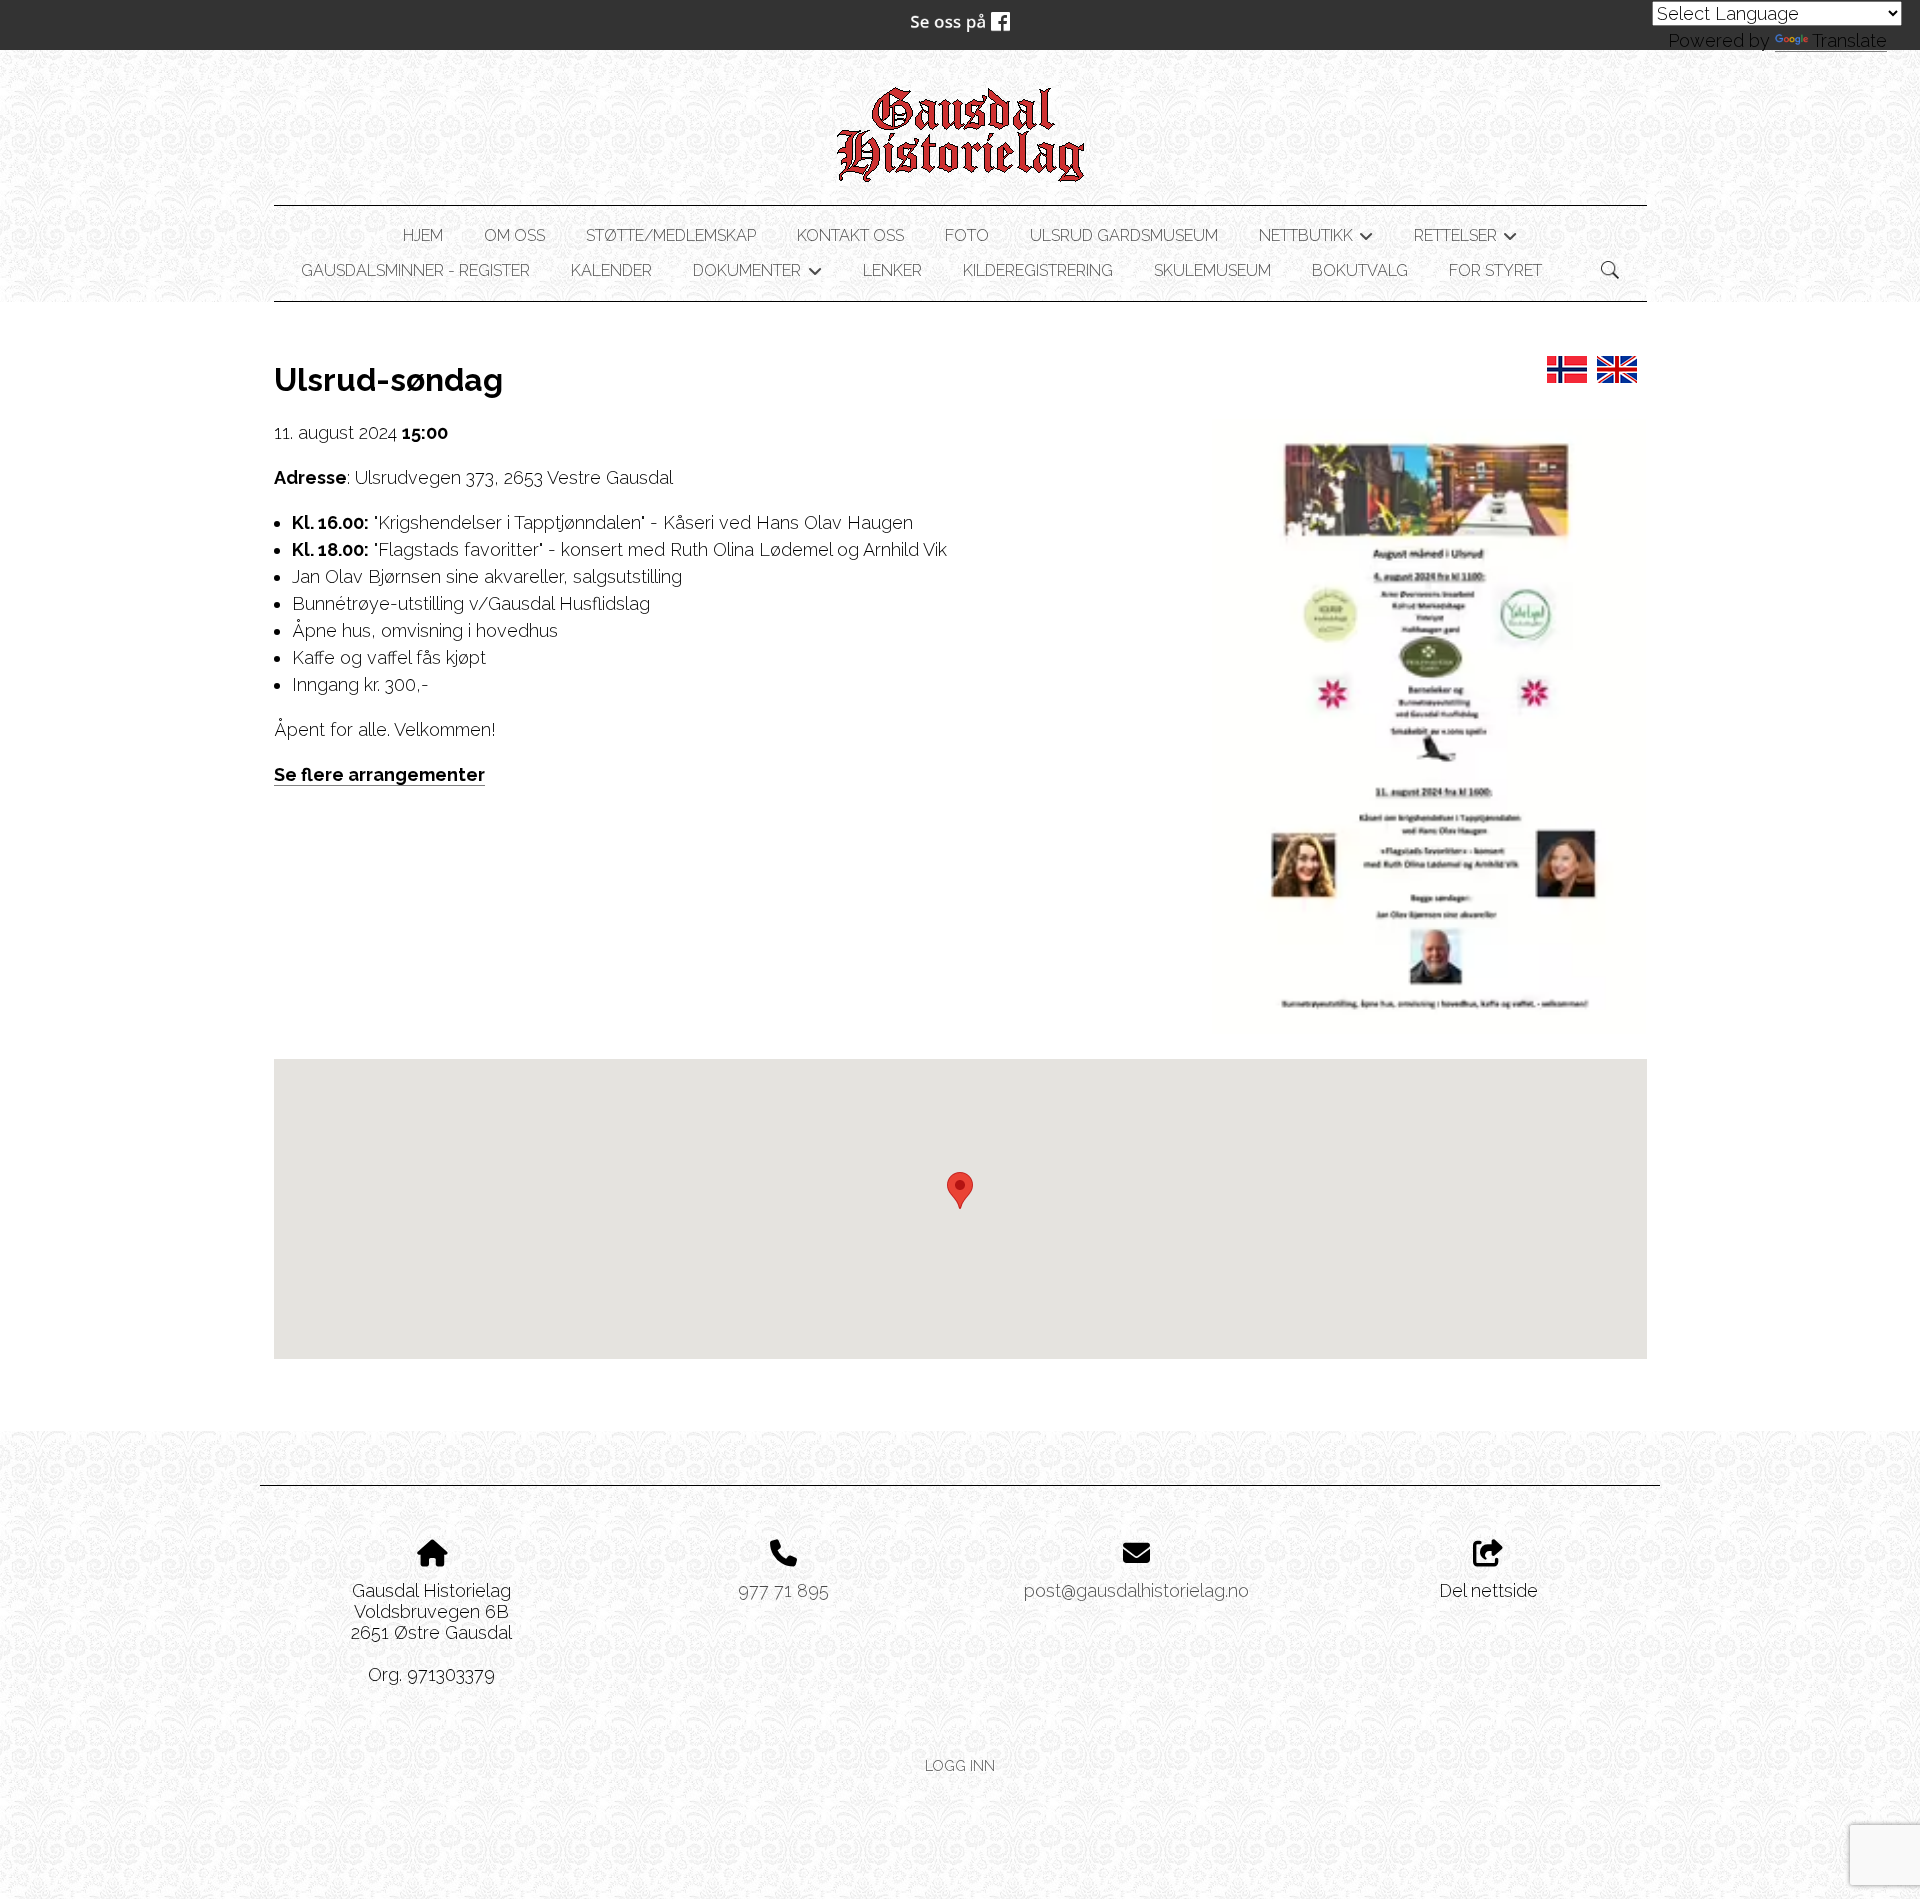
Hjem (423, 235)
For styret (1495, 270)
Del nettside (1488, 1590)
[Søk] (1610, 270)
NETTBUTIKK (1316, 239)
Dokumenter (757, 274)
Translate (1849, 40)
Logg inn (960, 1765)
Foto (967, 235)
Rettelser (1465, 239)
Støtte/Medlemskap (671, 235)
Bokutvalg (1360, 270)
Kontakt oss (850, 235)
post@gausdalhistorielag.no (1136, 1590)
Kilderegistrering (1038, 270)
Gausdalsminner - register (415, 270)
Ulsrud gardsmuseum (1124, 235)
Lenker (892, 270)
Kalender (611, 270)
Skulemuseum (1212, 270)
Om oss (514, 235)
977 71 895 (783, 1590)
